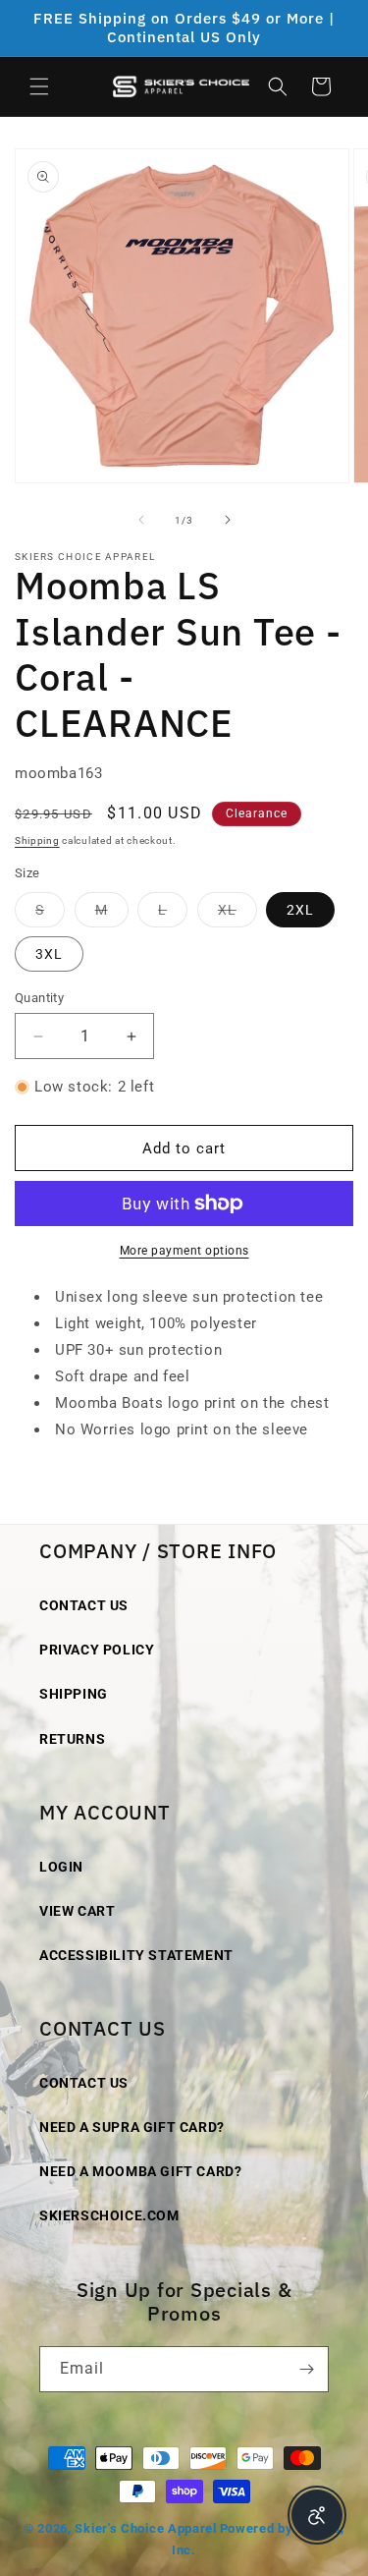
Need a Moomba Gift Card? (140, 2171)
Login (61, 1867)
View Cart (77, 1911)
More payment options (184, 1251)
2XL (300, 910)
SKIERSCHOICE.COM (109, 2215)
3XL (49, 954)
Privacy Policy (97, 1650)
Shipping (37, 840)
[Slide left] (141, 520)
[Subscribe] (306, 2369)
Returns (72, 1739)
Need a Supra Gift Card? (132, 2127)
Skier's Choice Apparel (145, 2528)
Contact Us (84, 1605)
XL (237, 914)
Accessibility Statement (136, 1955)
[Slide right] (228, 520)
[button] (39, 86)
